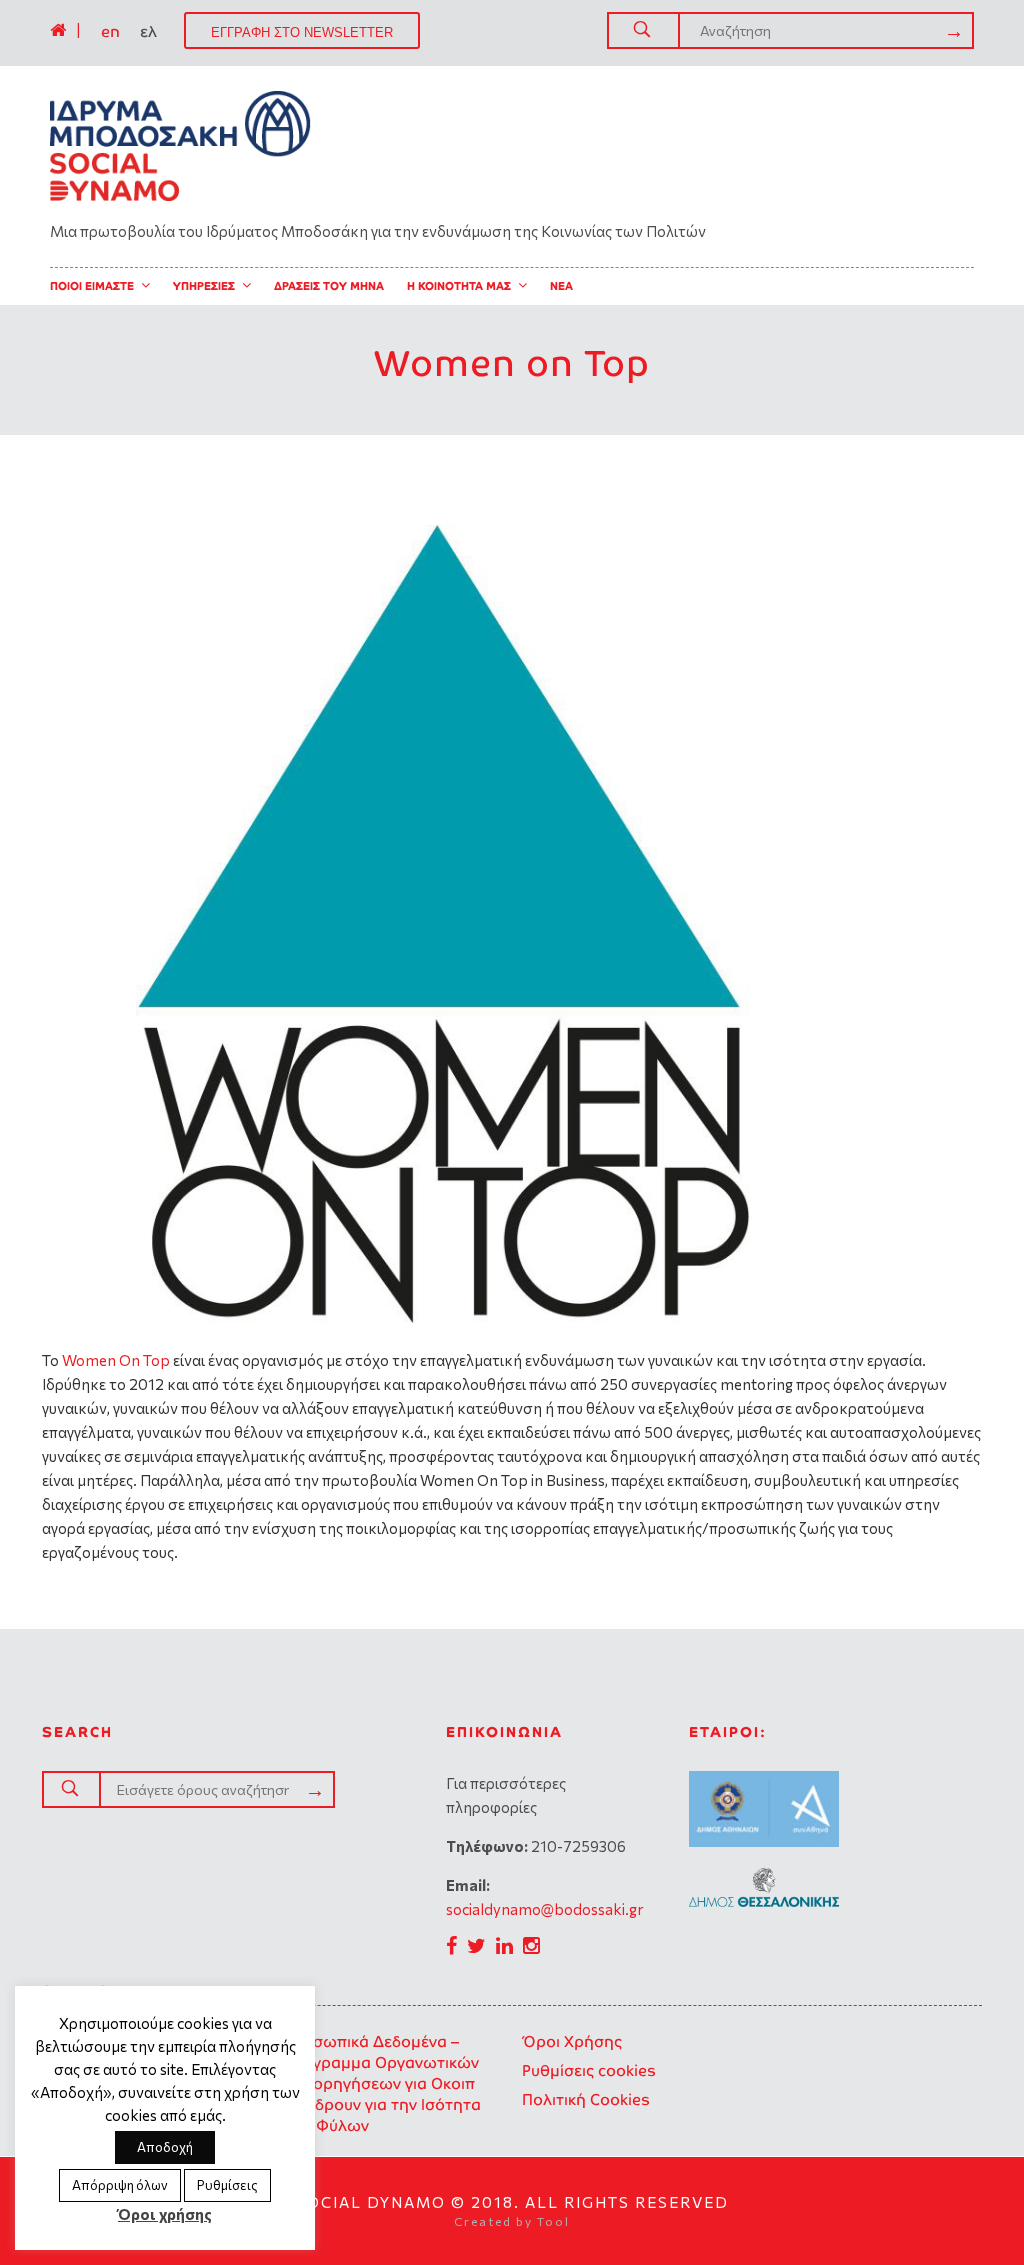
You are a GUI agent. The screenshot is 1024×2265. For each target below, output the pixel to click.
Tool (553, 2221)
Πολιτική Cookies (586, 2099)
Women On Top (116, 1360)
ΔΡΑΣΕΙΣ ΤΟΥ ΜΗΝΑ (329, 286)
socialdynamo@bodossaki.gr (545, 1909)
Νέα (561, 286)
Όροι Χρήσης (572, 2041)
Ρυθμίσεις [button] (227, 2185)
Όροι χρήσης (165, 2214)
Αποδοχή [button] (165, 2147)
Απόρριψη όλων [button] (120, 2185)
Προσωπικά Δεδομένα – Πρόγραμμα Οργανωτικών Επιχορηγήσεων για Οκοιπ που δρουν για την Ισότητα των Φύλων (381, 2083)
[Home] (58, 30)
